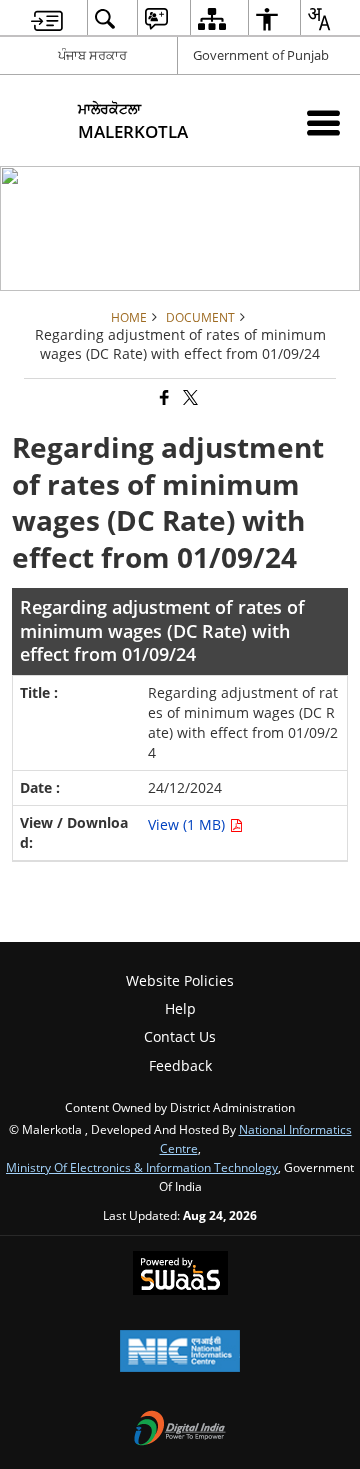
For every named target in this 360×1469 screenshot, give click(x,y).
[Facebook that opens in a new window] (163, 398)
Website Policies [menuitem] (180, 980)
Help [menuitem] (180, 1008)
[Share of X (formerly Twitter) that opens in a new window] (189, 398)
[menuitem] (47, 18)
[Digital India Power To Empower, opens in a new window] (180, 1430)
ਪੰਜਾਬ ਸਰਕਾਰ (92, 55)
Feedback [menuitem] (180, 1065)
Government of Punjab (261, 55)
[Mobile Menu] (323, 122)
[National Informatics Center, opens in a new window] (180, 1353)
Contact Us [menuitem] (180, 1036)
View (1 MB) (188, 824)
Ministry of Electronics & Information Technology (142, 1167)
